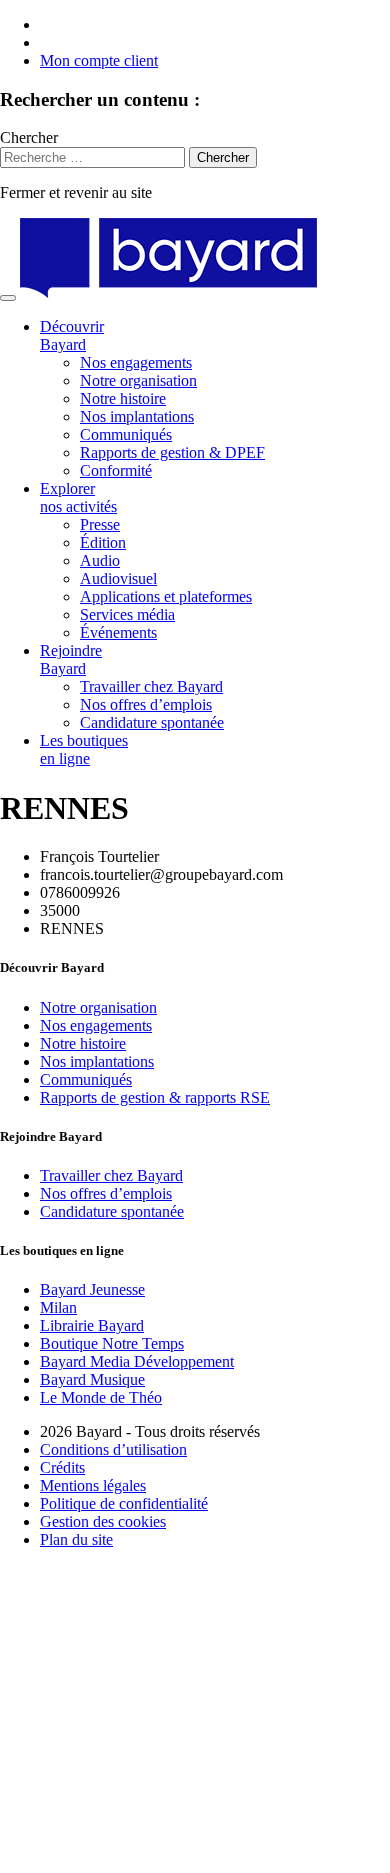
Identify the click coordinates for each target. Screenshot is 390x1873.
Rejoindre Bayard (71, 659)
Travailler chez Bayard (151, 686)
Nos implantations (137, 416)
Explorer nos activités (78, 497)
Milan (58, 1307)
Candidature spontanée (152, 722)
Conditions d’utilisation (113, 1449)
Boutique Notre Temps (112, 1343)
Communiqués (126, 434)
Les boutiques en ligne (84, 749)
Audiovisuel (118, 578)
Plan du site (76, 1539)
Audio (100, 560)
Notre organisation (138, 380)
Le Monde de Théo (101, 1397)
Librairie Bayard (92, 1325)
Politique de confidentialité (124, 1503)
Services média (127, 614)
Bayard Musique (92, 1379)
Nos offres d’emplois (146, 704)
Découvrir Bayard (72, 335)
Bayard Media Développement (137, 1361)
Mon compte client (99, 60)
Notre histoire (123, 398)
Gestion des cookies (103, 1521)
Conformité (116, 470)
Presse (100, 524)
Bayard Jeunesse (92, 1289)
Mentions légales (93, 1485)
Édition (103, 542)
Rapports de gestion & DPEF (172, 452)
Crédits (62, 1467)
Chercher (29, 137)
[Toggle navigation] (8, 298)
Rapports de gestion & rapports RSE (155, 1097)
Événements (118, 632)
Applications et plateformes (166, 596)
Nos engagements (136, 362)
